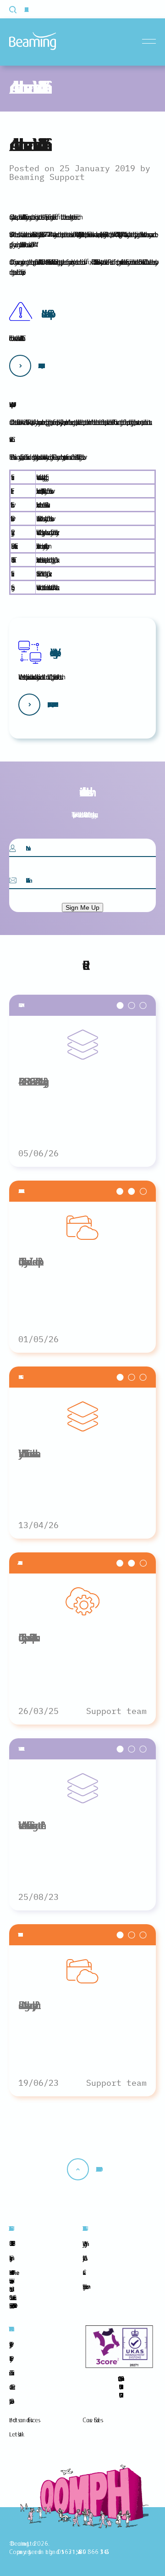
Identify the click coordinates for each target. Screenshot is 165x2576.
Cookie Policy (10, 2358)
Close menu (151, 42)
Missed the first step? (45, 314)
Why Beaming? (83, 2244)
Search (18, 10)
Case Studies (92, 2420)
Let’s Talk (15, 2434)
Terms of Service (10, 2373)
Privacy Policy (10, 2344)
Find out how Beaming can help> (51, 705)
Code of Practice (11, 2387)
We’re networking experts (53, 652)
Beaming (33, 41)
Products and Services (24, 2420)
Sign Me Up (82, 907)
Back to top (97, 2169)
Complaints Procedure (10, 2401)
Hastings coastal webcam (84, 2286)
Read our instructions (39, 366)
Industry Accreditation (83, 2258)
